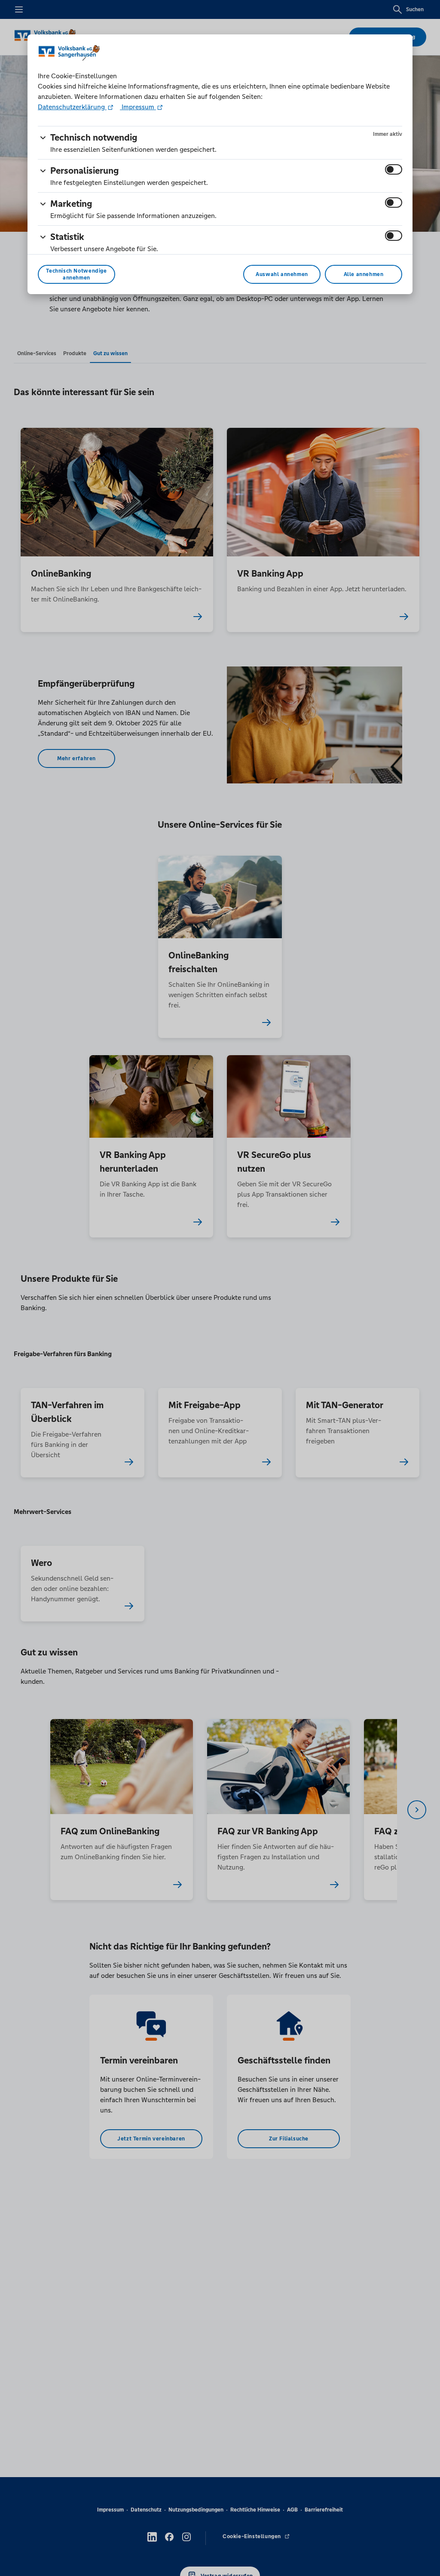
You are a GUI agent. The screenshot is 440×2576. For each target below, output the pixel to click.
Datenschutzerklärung (72, 107)
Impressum (138, 107)
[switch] (394, 169)
